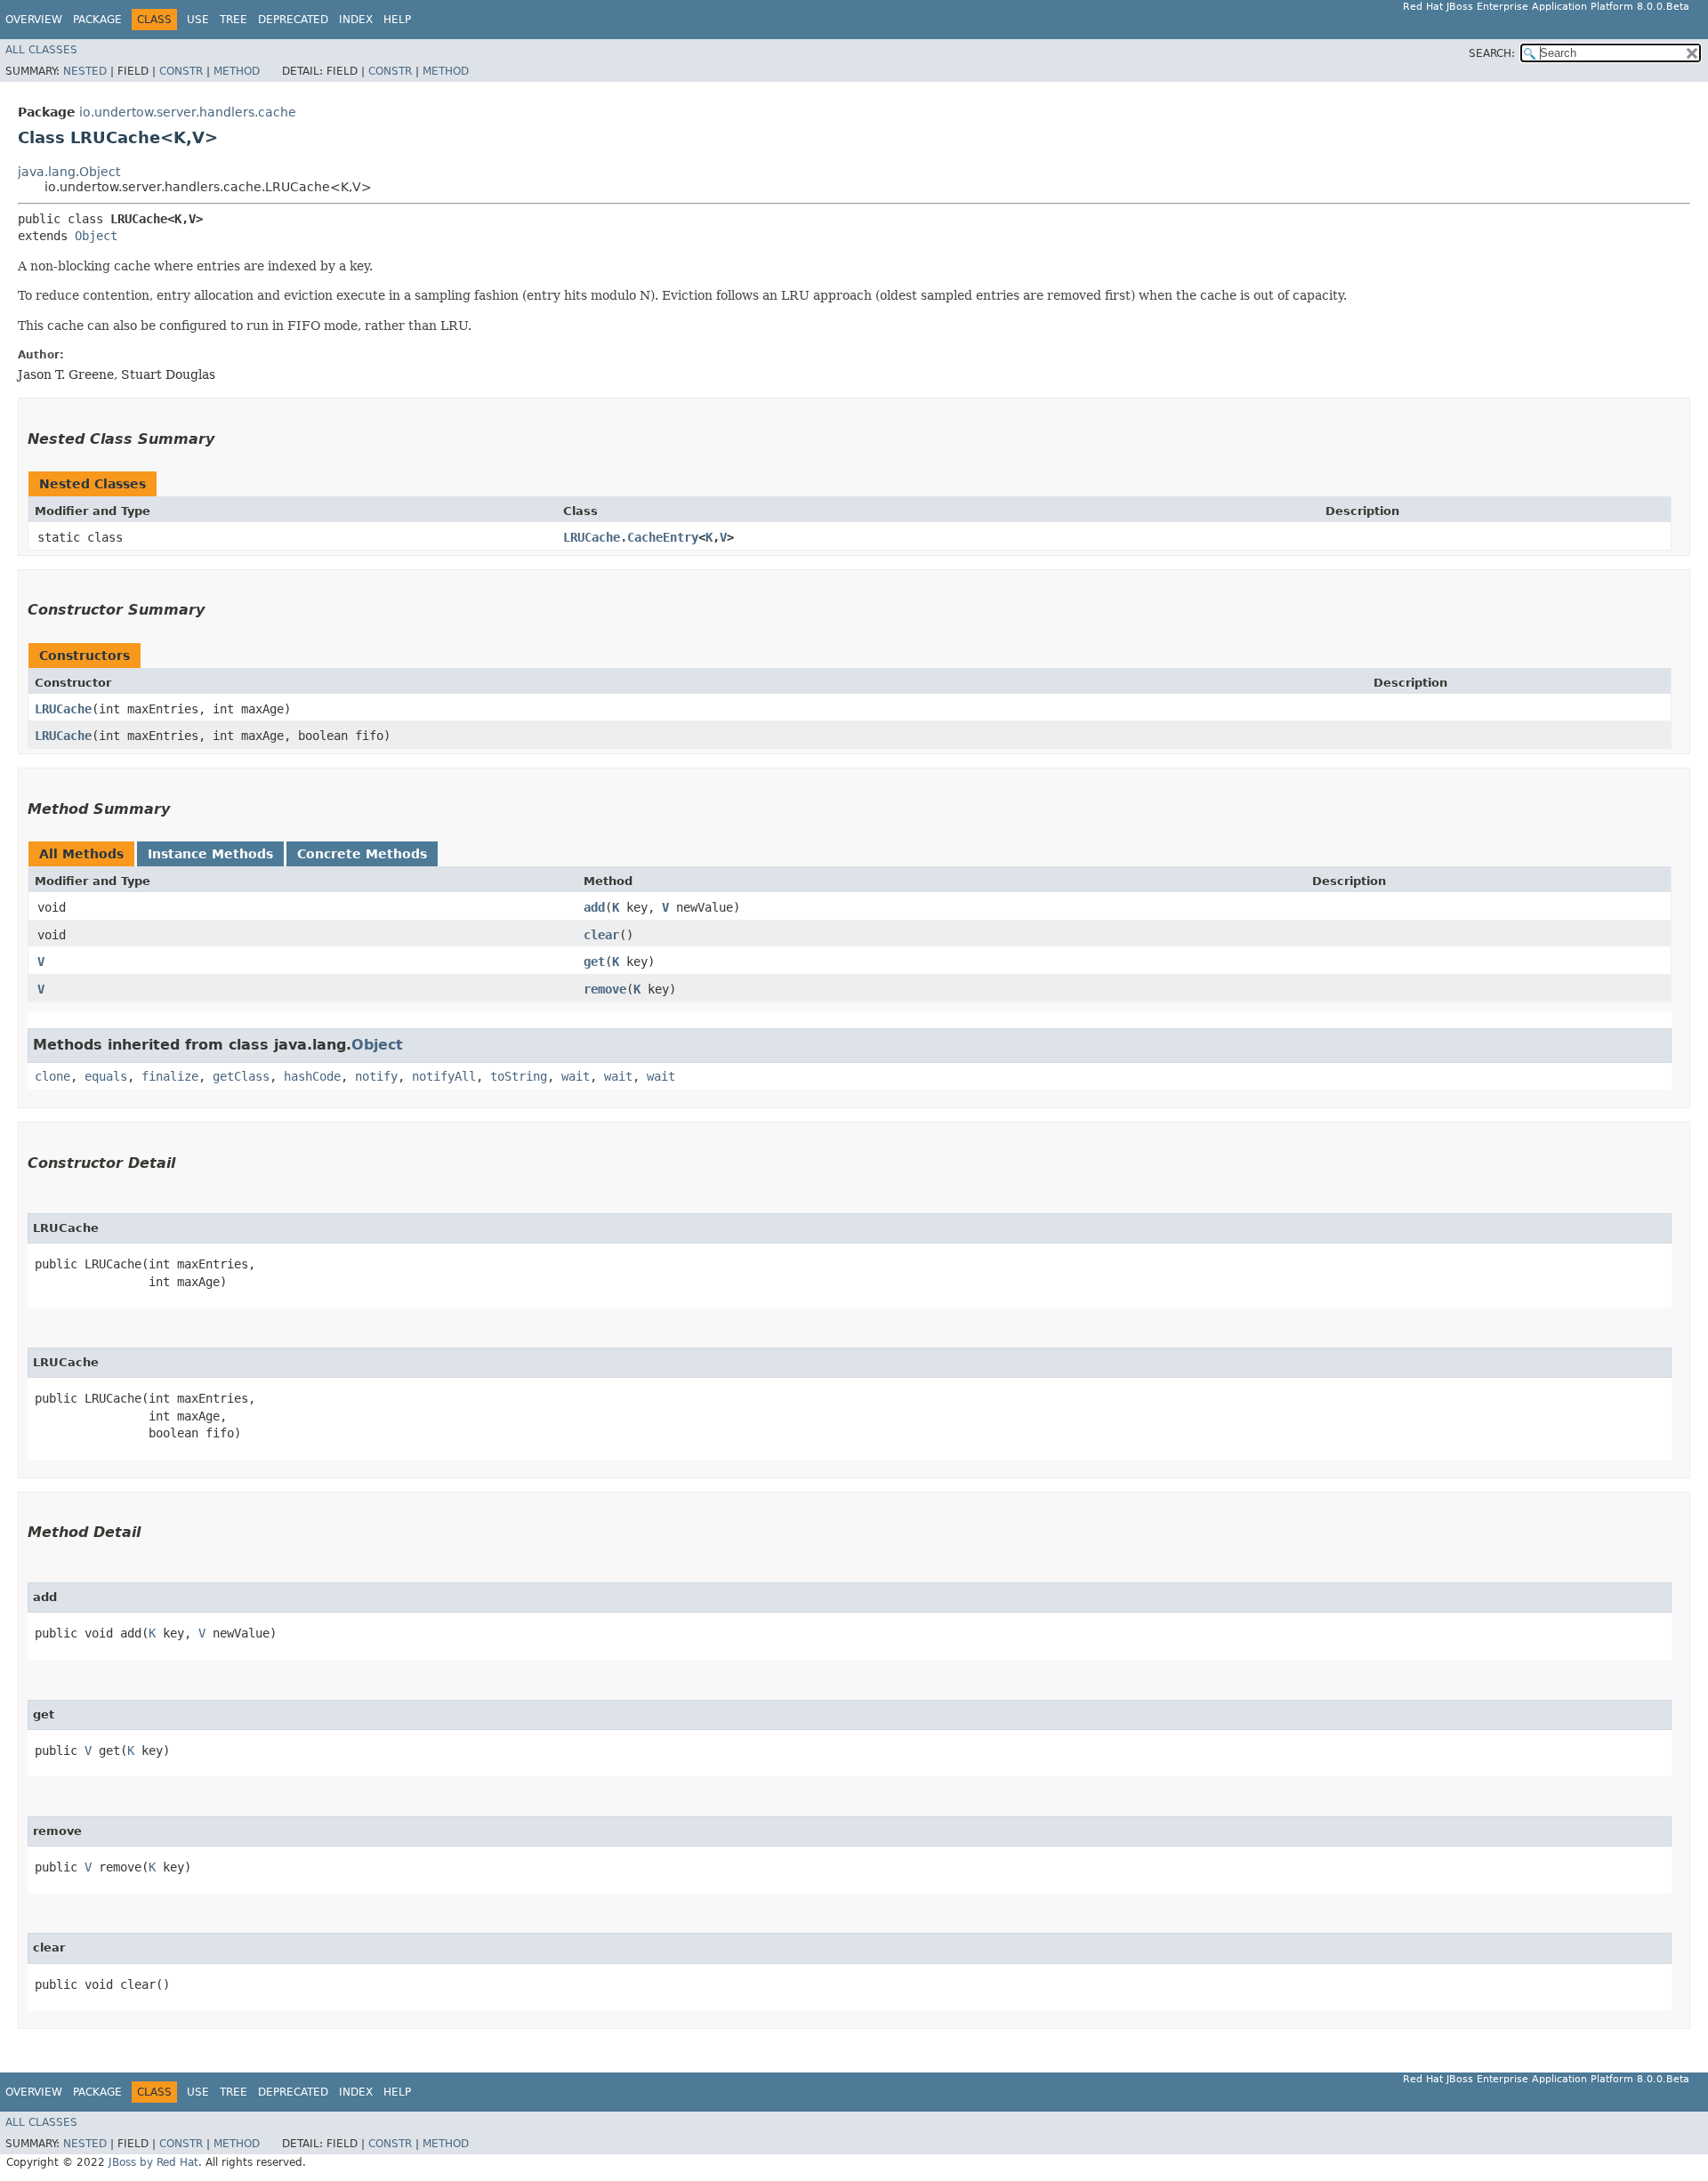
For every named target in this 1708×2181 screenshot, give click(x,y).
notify (376, 1076)
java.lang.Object (69, 172)
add (594, 907)
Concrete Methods (362, 854)
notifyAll (444, 1076)
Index (356, 20)
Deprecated (293, 20)
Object (96, 236)
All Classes (41, 50)
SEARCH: (1492, 53)
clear (601, 935)
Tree (234, 20)
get (594, 962)
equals (106, 1076)
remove (605, 989)
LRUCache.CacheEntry (631, 537)
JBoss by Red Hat (153, 2162)
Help (397, 20)
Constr (181, 71)
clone (52, 1076)
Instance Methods (210, 854)
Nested (85, 71)
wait (576, 1076)
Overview (34, 20)
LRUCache (63, 709)
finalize (170, 1076)
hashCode (312, 1076)
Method (237, 71)
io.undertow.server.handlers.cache (188, 112)
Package (97, 20)
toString (519, 1076)
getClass (241, 1076)
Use (198, 20)
